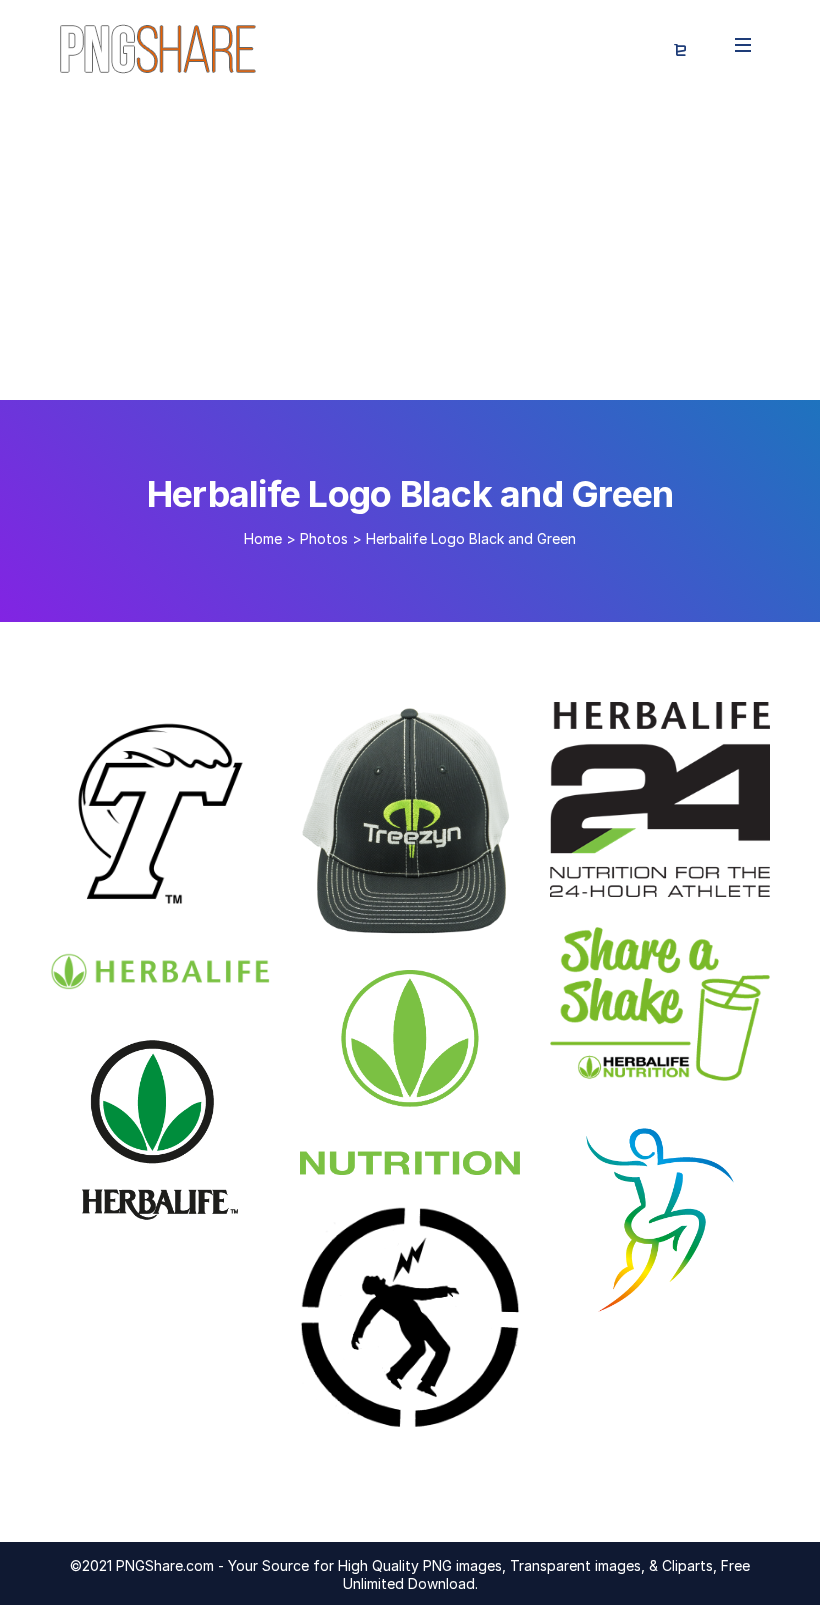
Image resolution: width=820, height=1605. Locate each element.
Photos (324, 538)
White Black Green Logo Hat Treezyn (493, 920)
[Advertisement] (410, 250)
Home (263, 538)
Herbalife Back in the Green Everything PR (253, 969)
